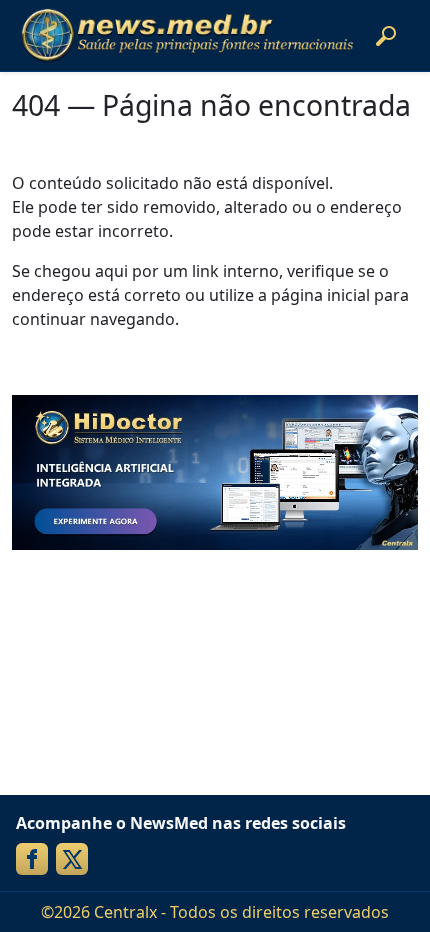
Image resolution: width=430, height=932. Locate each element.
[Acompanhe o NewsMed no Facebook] (32, 859)
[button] (386, 36)
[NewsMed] (187, 35)
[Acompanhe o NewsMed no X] (72, 859)
